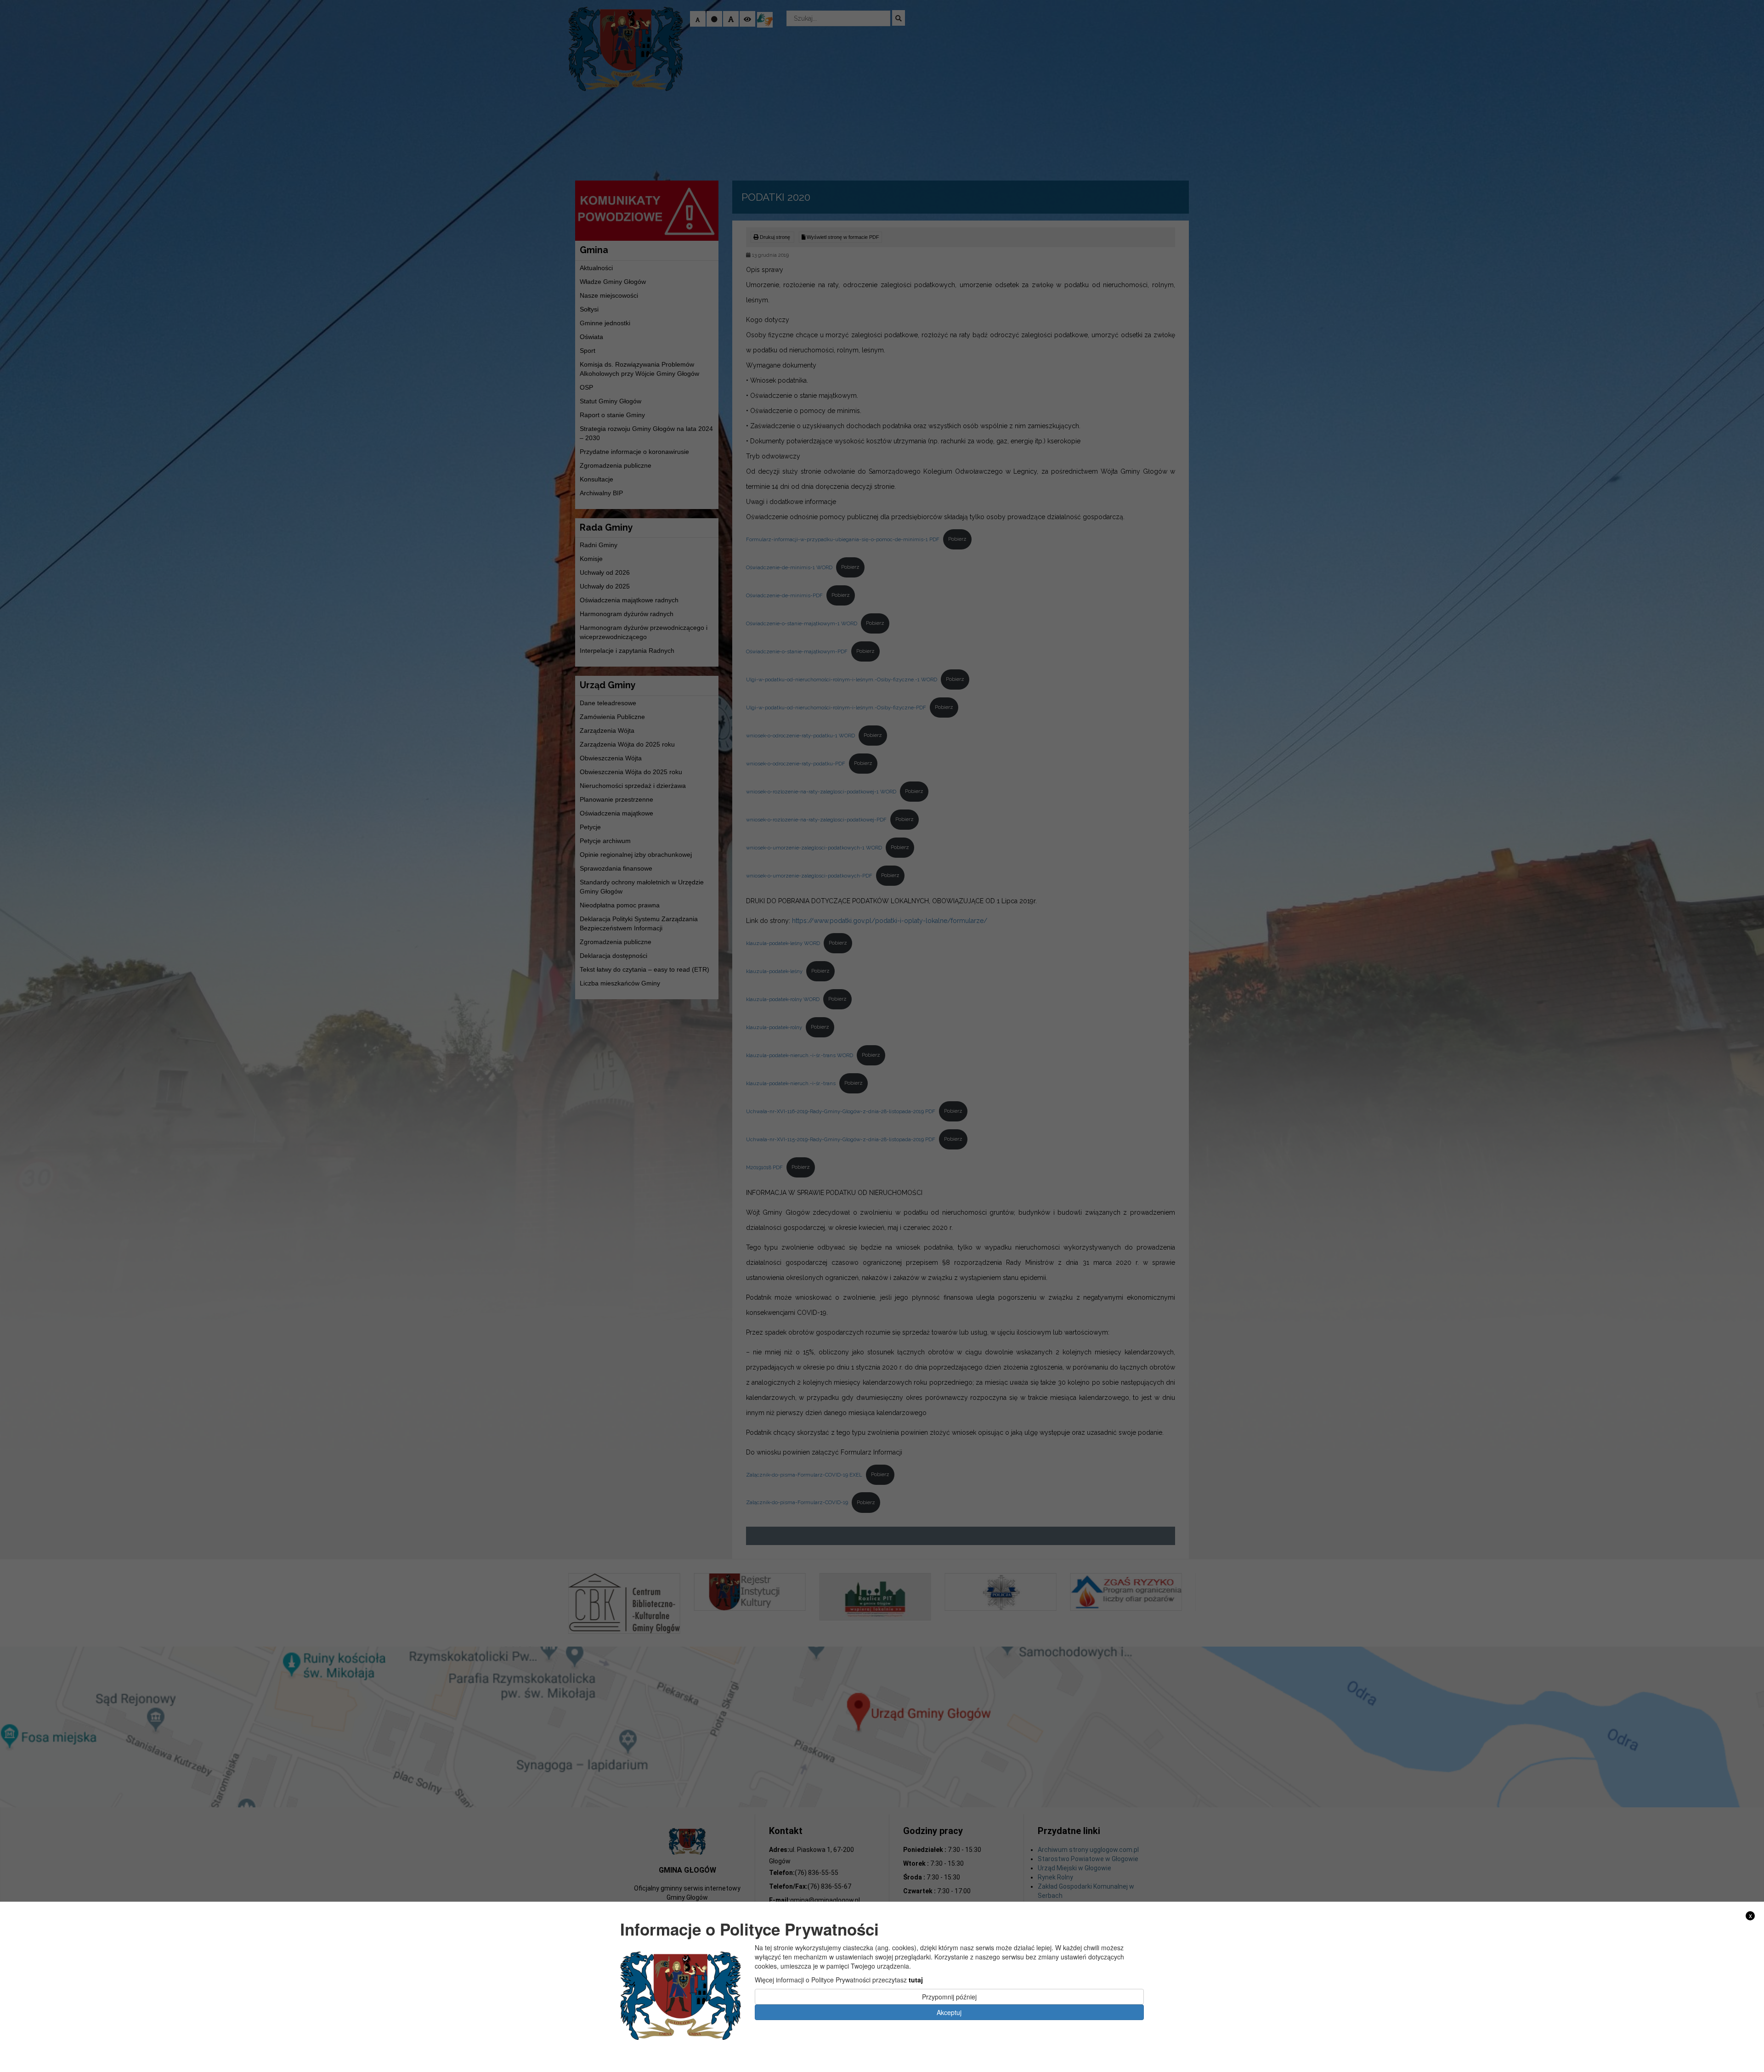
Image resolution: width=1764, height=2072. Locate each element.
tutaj (916, 1979)
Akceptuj (949, 2012)
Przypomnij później (949, 1996)
